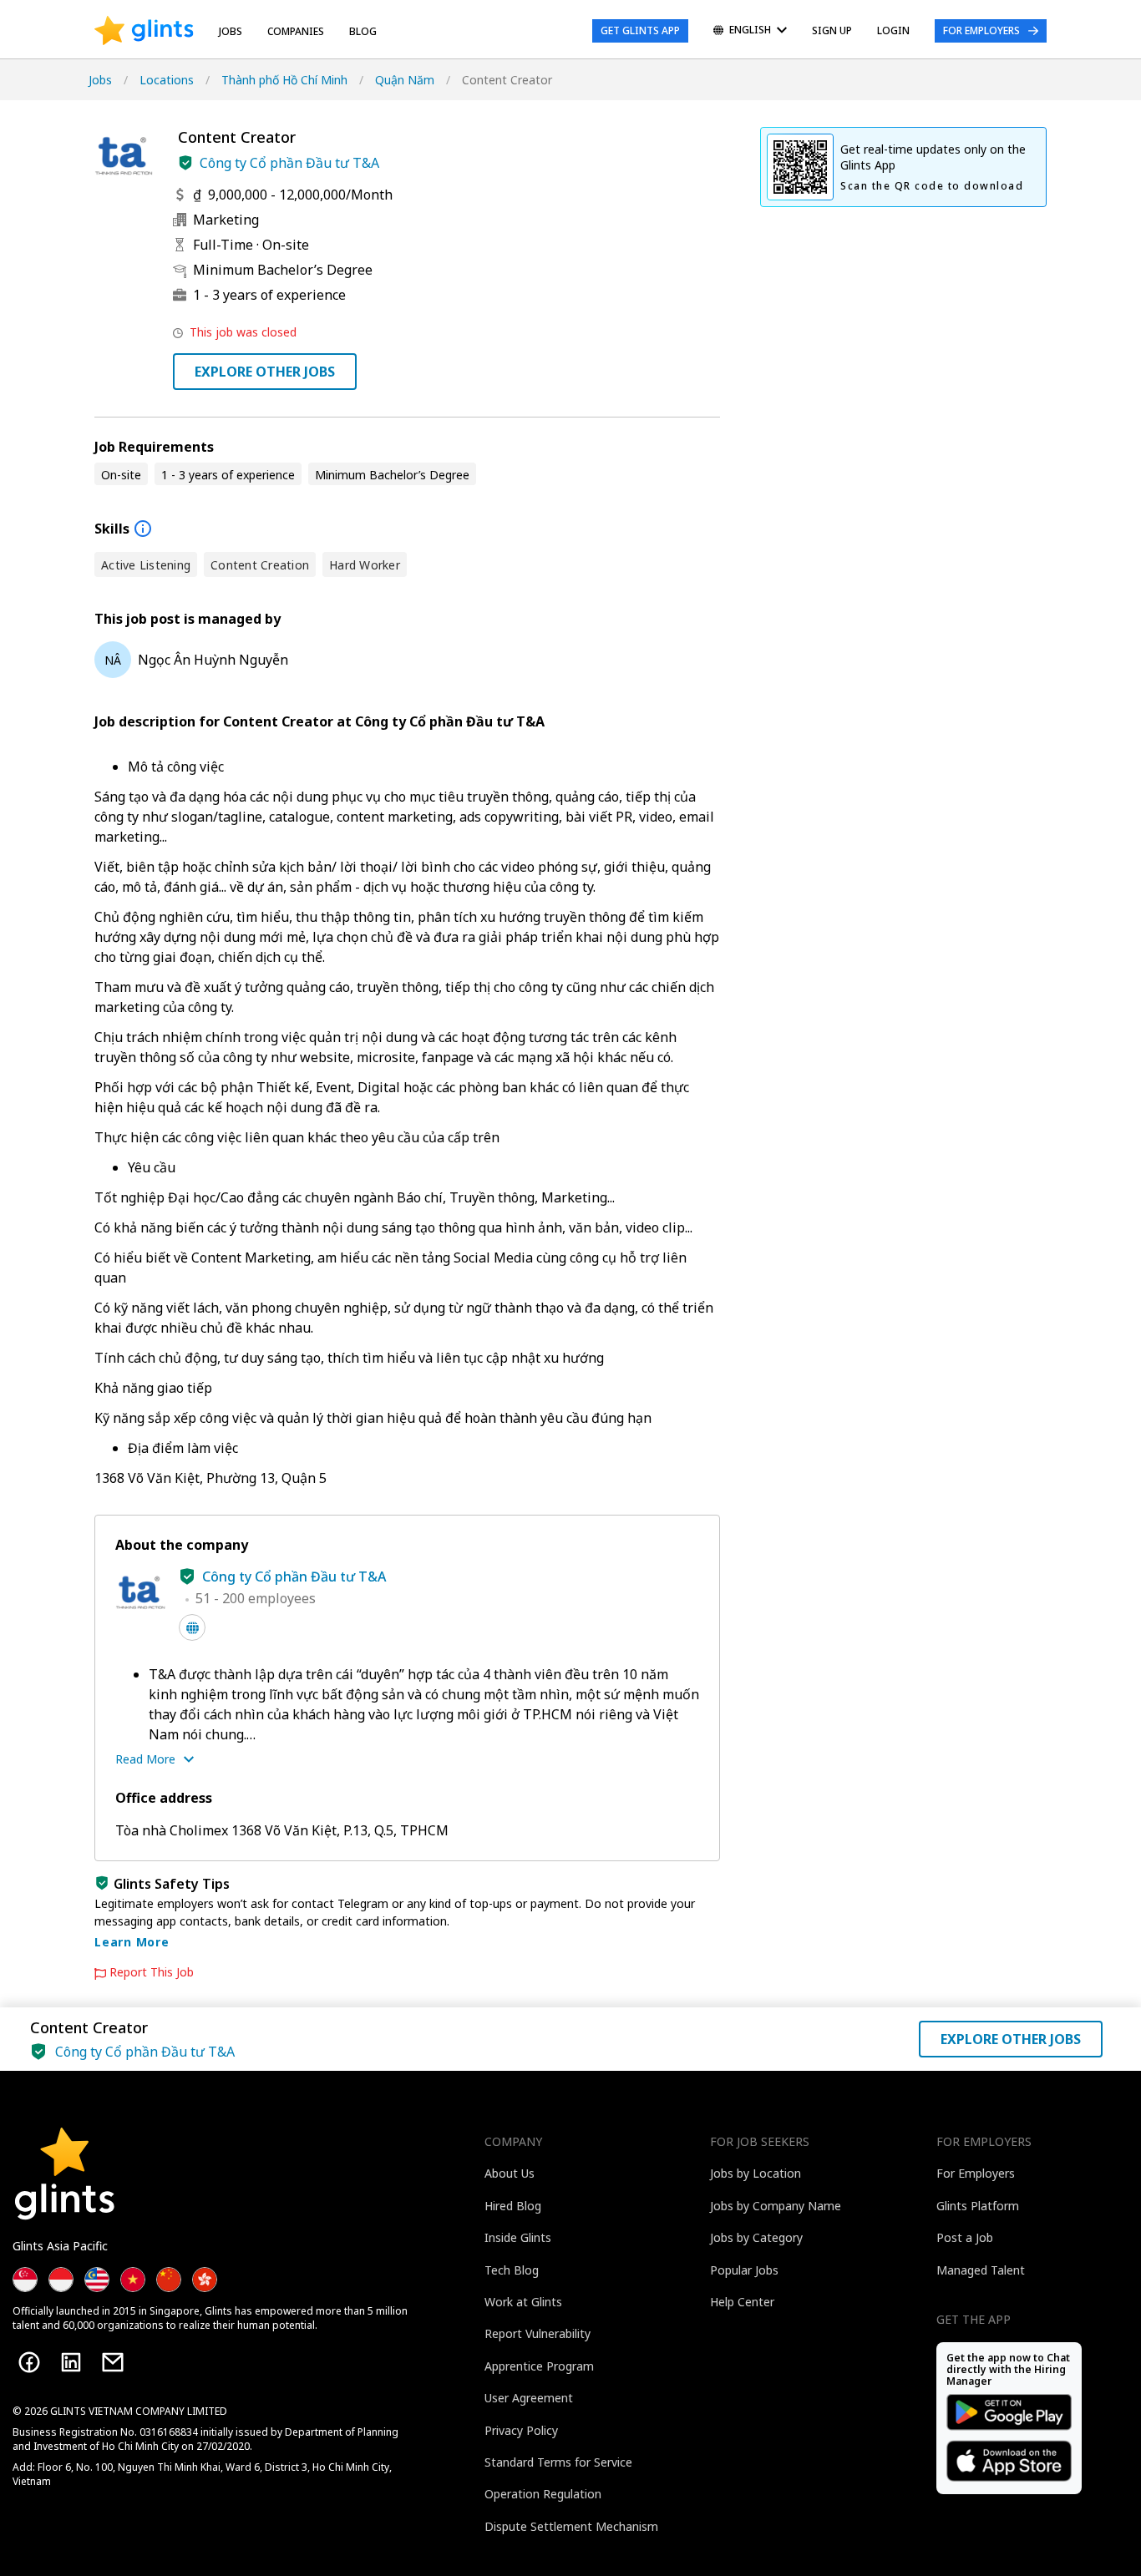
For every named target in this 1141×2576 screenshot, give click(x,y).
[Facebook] (29, 2362)
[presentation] (144, 31)
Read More (145, 1759)
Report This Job (152, 1972)
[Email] (113, 2362)
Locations (167, 80)
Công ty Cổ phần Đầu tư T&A (289, 163)
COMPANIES (296, 31)
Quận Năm (405, 80)
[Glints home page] (144, 31)
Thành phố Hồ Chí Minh (284, 80)
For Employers (981, 30)
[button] (185, 163)
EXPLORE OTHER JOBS (265, 372)
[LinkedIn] (71, 2362)
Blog (363, 31)
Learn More (132, 1942)
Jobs (231, 31)
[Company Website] (192, 1627)
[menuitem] (750, 31)
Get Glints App (640, 30)
